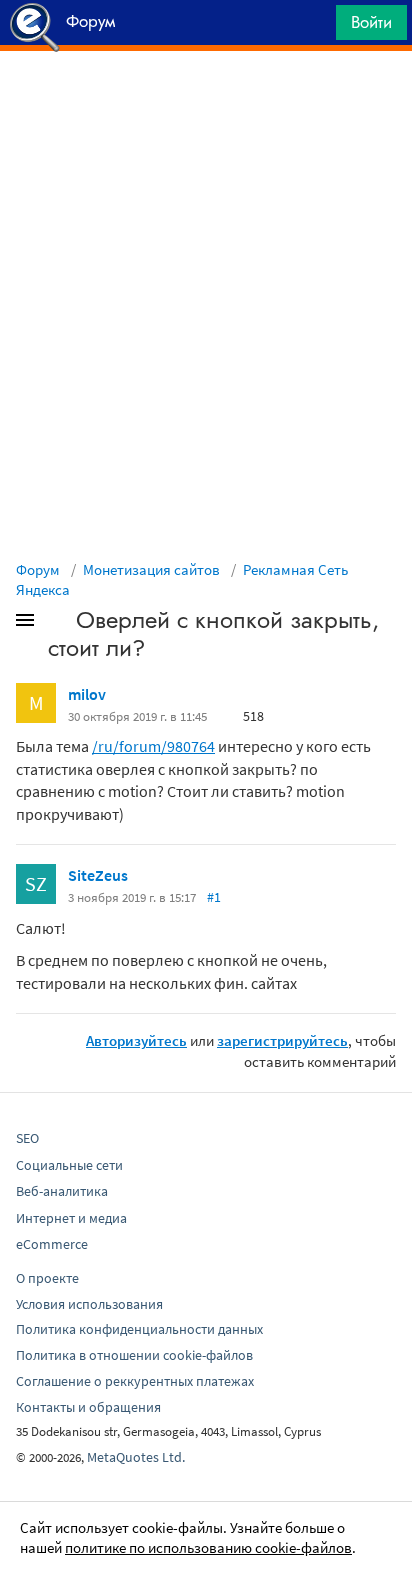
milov (87, 694)
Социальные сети (69, 1165)
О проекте (47, 1278)
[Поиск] (314, 27)
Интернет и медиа (71, 1218)
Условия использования (89, 1304)
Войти (371, 22)
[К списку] (58, 624)
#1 (214, 897)
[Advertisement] (206, 101)
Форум (38, 569)
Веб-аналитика (62, 1191)
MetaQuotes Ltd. (136, 1457)
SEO (27, 1138)
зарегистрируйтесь (282, 1040)
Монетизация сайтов (151, 569)
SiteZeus (98, 875)
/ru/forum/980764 (153, 746)
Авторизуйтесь (136, 1040)
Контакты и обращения (88, 1407)
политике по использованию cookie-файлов (208, 1547)
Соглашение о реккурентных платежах (135, 1381)
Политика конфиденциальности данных (139, 1329)
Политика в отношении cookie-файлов (134, 1355)
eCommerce (52, 1244)
